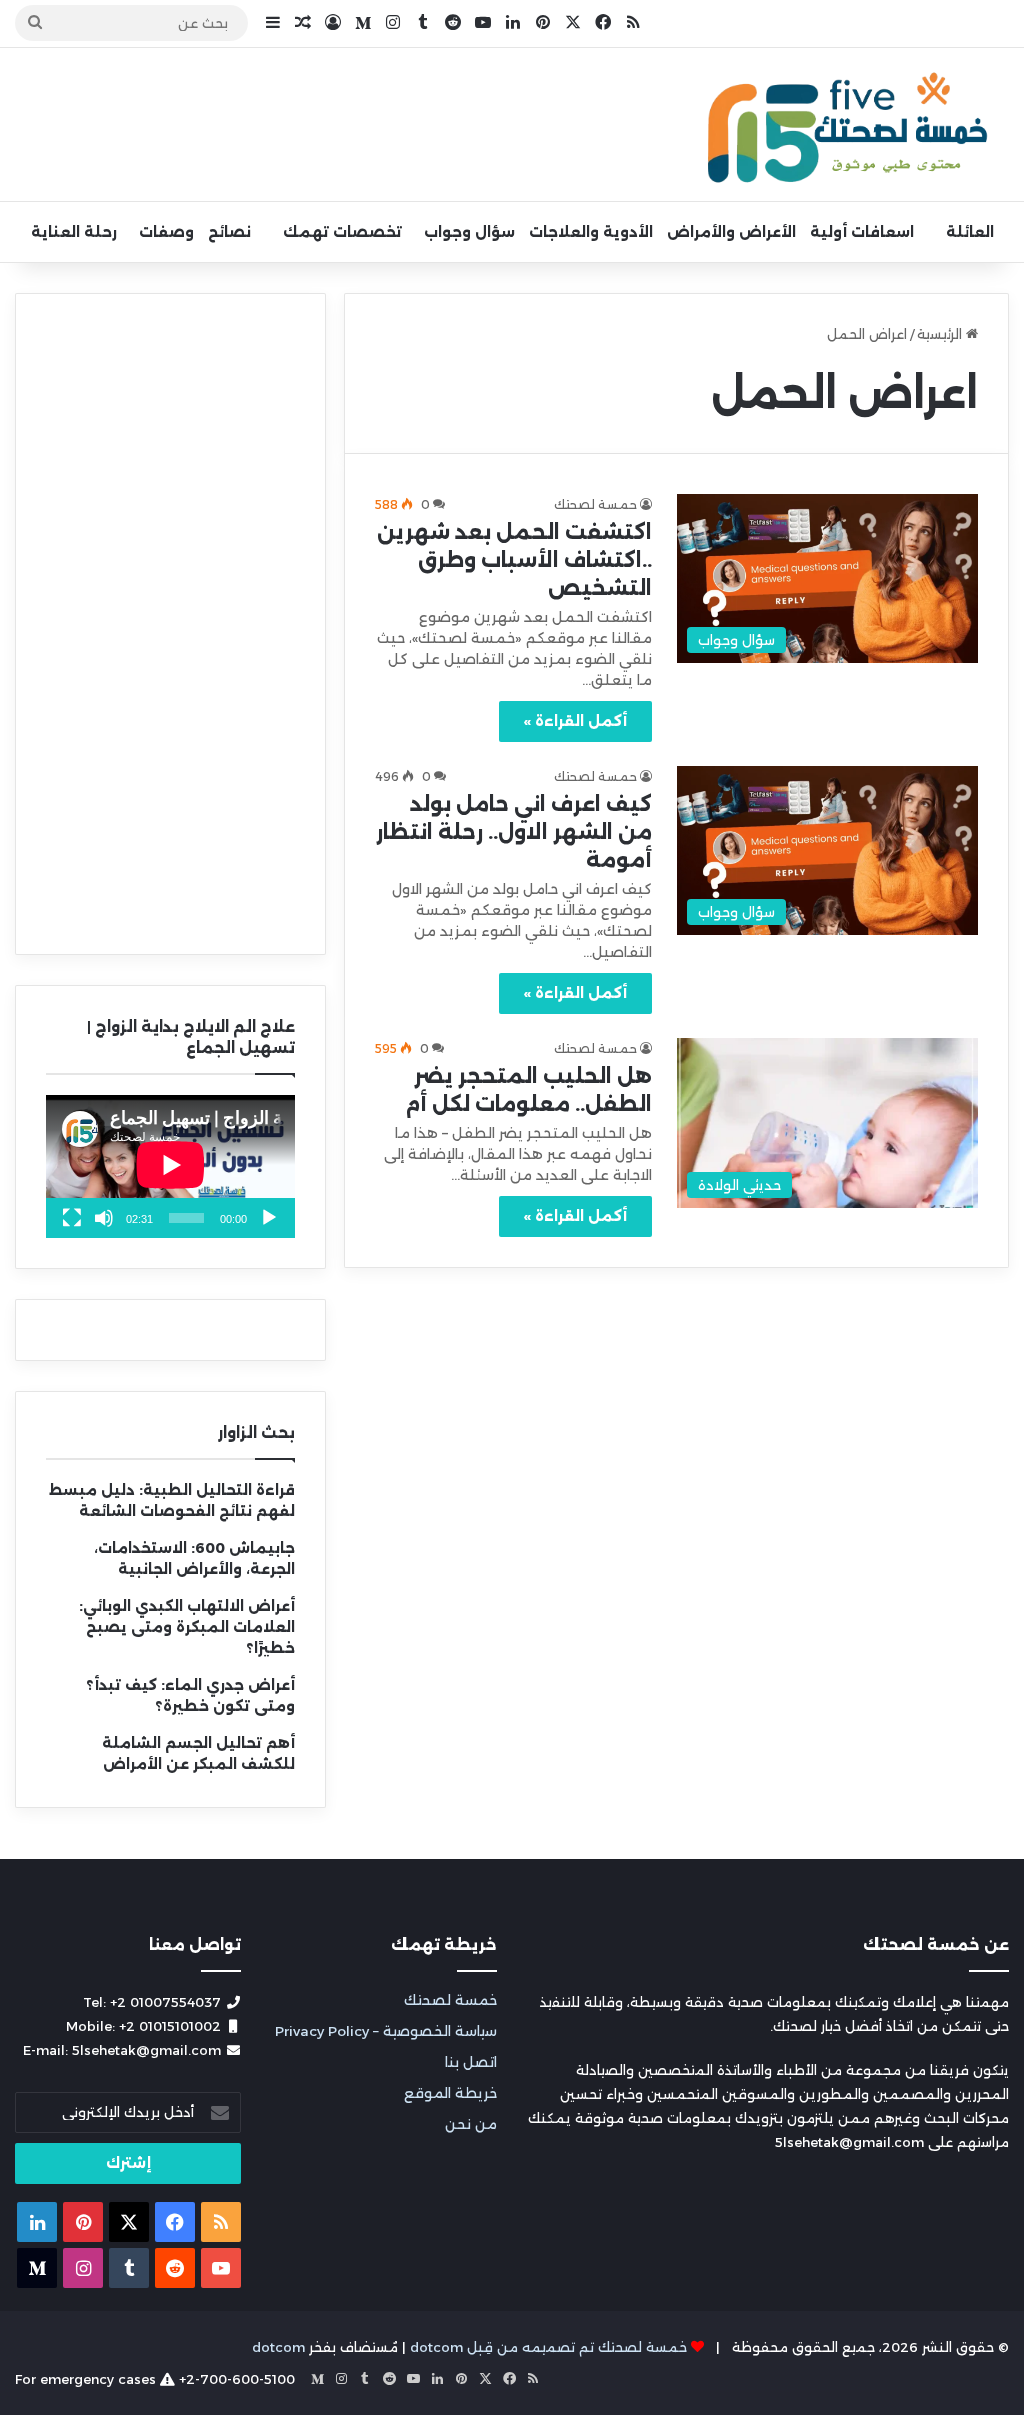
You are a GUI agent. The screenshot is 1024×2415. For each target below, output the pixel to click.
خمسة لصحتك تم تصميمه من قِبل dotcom (548, 2347)
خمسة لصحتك (450, 2000)
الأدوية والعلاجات (591, 232)
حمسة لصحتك (595, 504)
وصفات (166, 232)
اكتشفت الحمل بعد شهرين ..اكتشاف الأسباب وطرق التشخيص (514, 560)
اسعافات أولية (862, 232)
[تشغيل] (269, 1218)
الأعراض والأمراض (731, 232)
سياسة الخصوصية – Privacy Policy (386, 2031)
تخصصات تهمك (342, 232)
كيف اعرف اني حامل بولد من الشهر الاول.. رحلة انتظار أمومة (514, 832)
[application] (170, 1166)
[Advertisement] (170, 624)
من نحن (471, 2124)
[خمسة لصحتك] (849, 125)
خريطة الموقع (450, 2093)
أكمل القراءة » (575, 721)
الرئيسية (941, 334)
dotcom (278, 2347)
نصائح (229, 232)
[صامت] (104, 1218)
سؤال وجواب (469, 232)
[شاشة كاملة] (72, 1218)
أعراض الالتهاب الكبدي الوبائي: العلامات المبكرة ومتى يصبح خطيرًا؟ (187, 1627)
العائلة (970, 232)
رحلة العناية (74, 232)
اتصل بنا (471, 2062)
